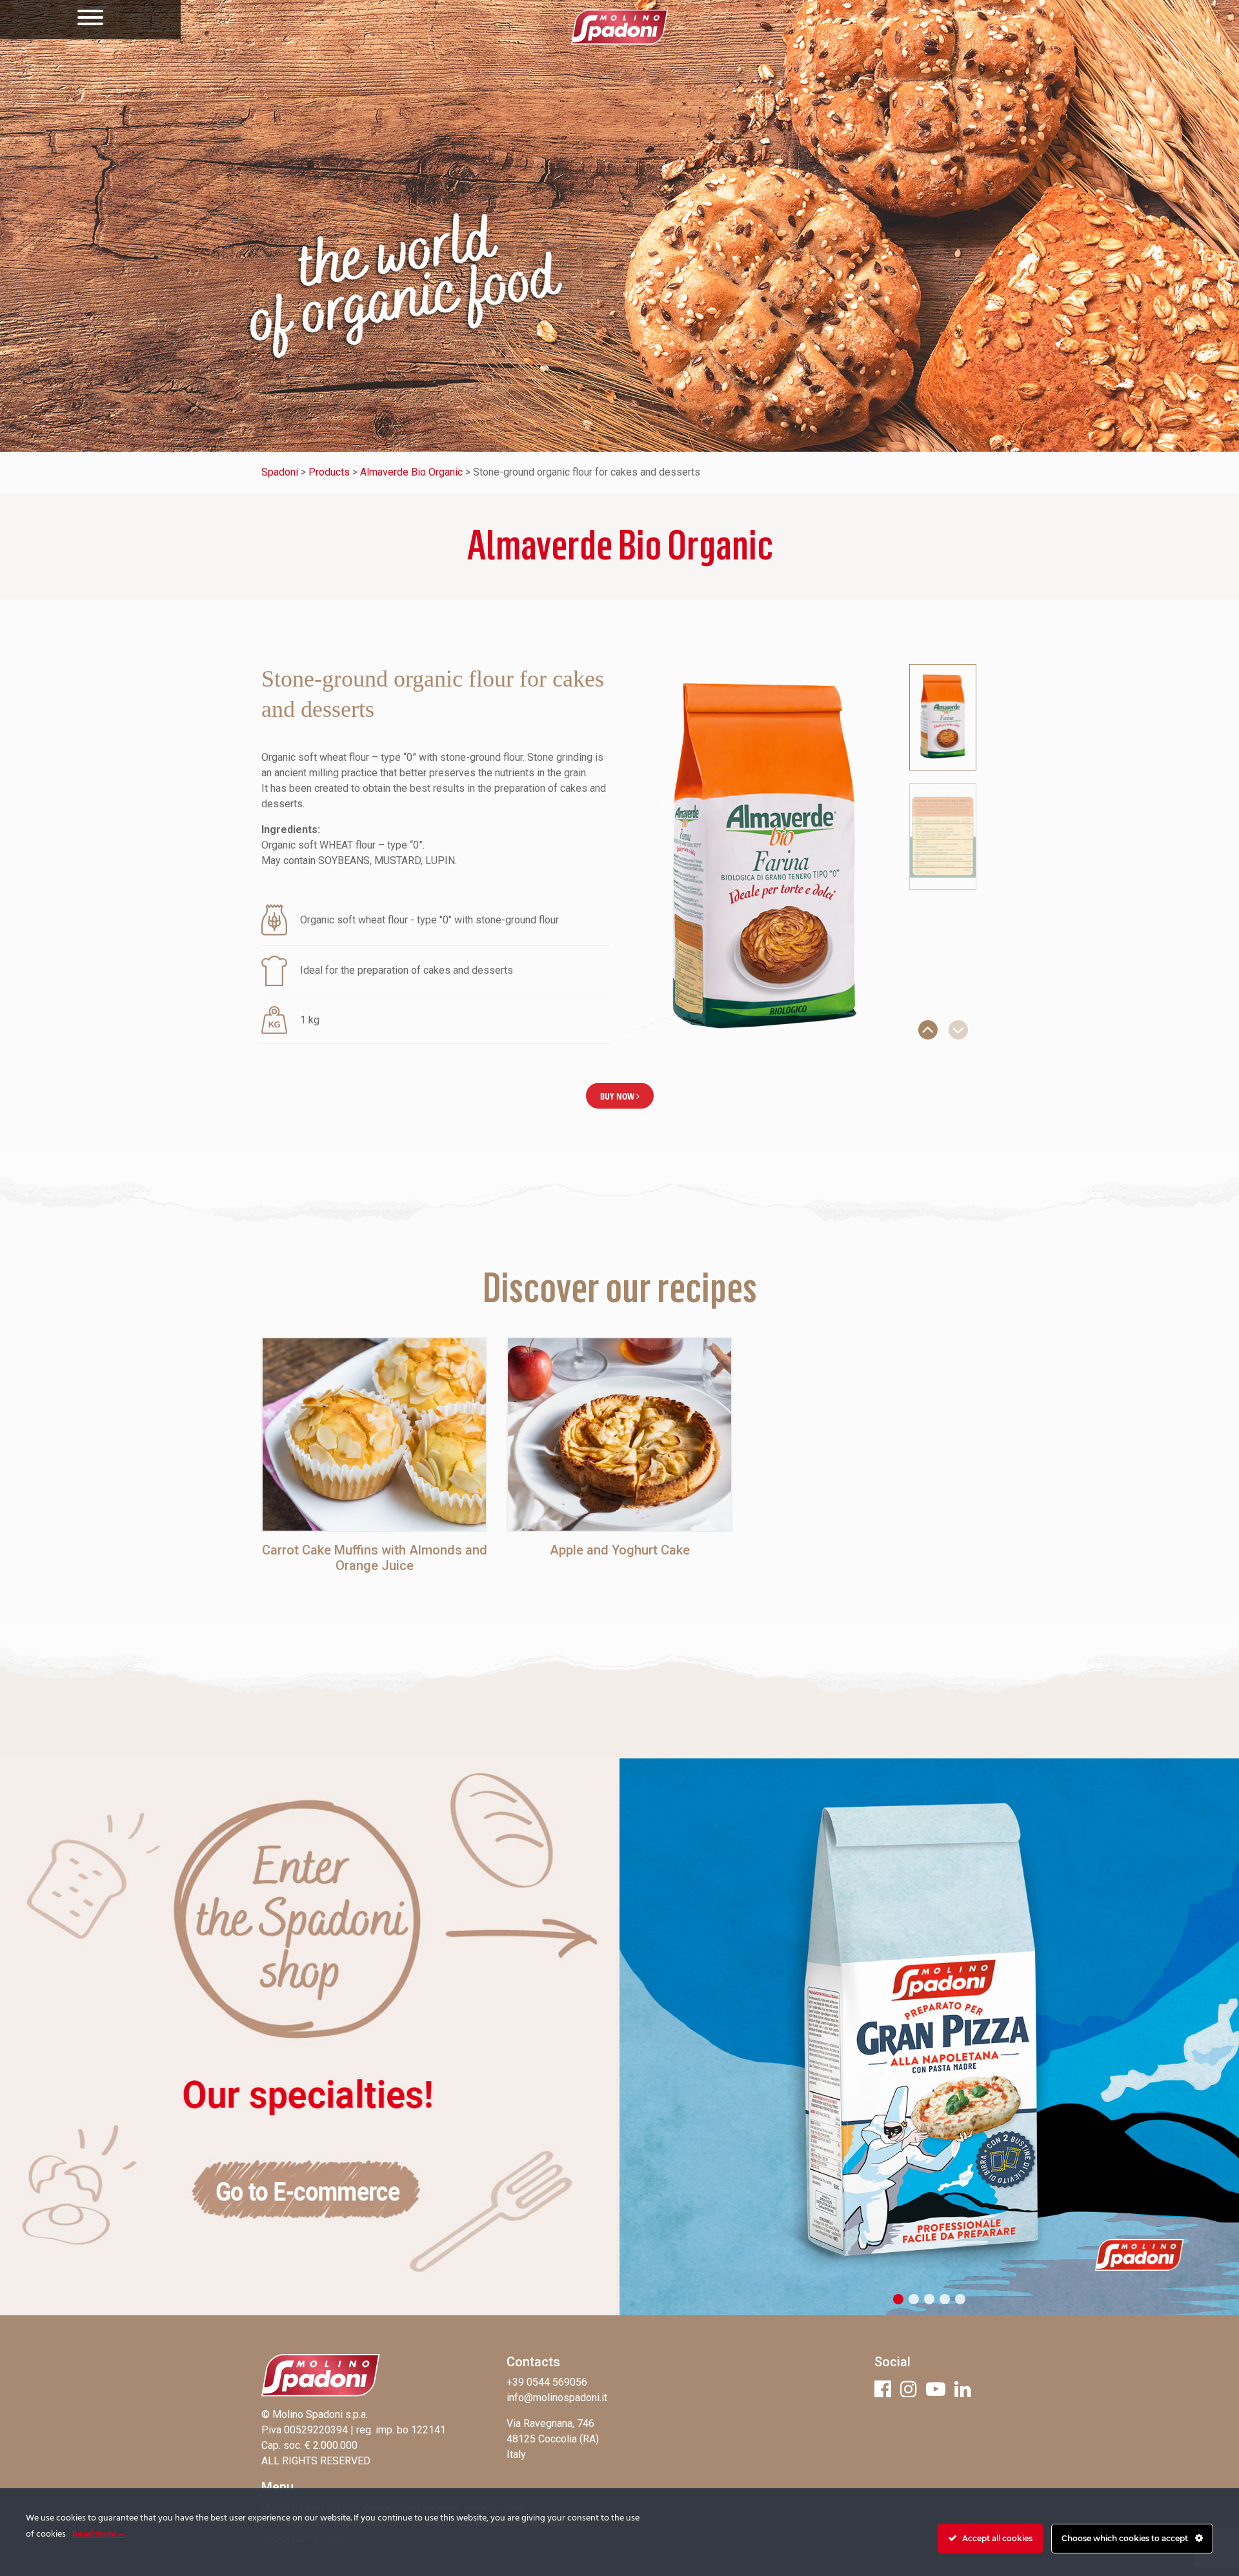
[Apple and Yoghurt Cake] (619, 1434)
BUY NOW (618, 1096)
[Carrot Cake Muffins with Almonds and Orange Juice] (374, 1434)
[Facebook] (883, 2389)
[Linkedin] (963, 2389)
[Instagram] (909, 2389)
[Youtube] (936, 2389)
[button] (928, 1030)
